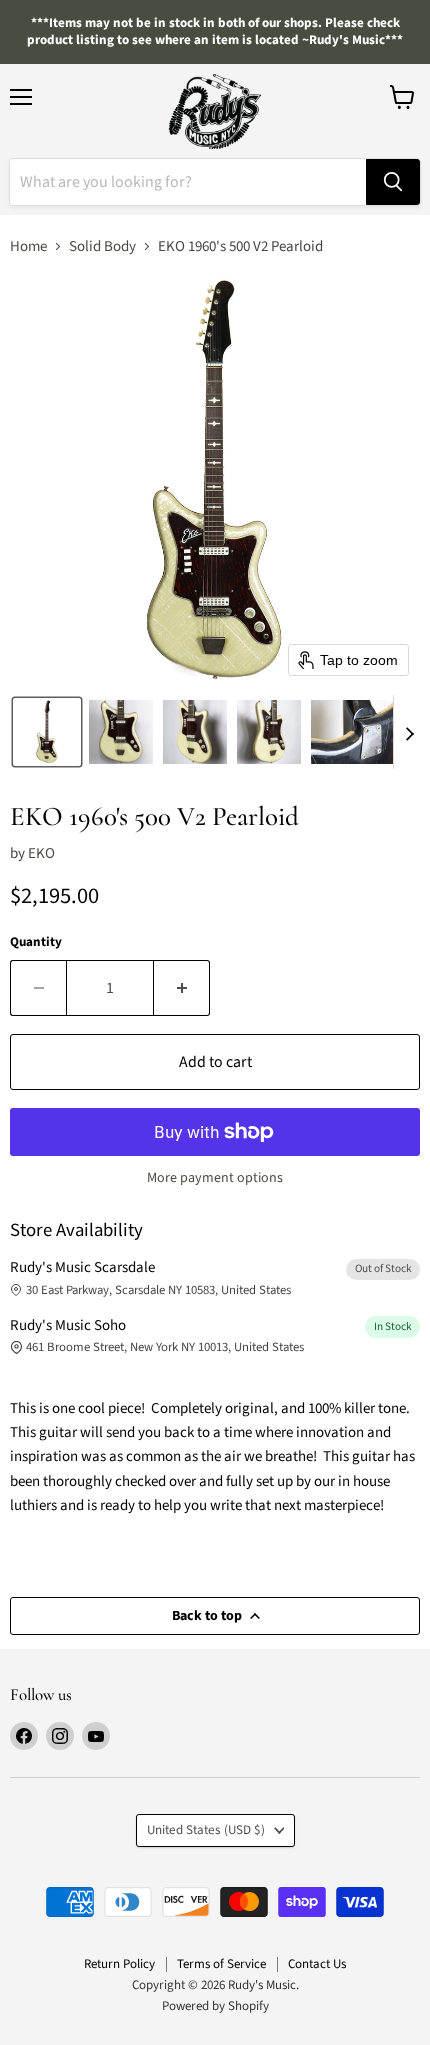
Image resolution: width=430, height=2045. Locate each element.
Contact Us (317, 1964)
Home (28, 246)
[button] (47, 732)
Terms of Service (221, 1964)
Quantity (36, 942)
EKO (41, 853)
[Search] (393, 182)
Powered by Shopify (215, 2006)
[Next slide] (409, 732)
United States (206, 1830)
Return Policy (119, 1964)
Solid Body (102, 246)
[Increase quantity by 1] (182, 988)
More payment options (215, 1178)
